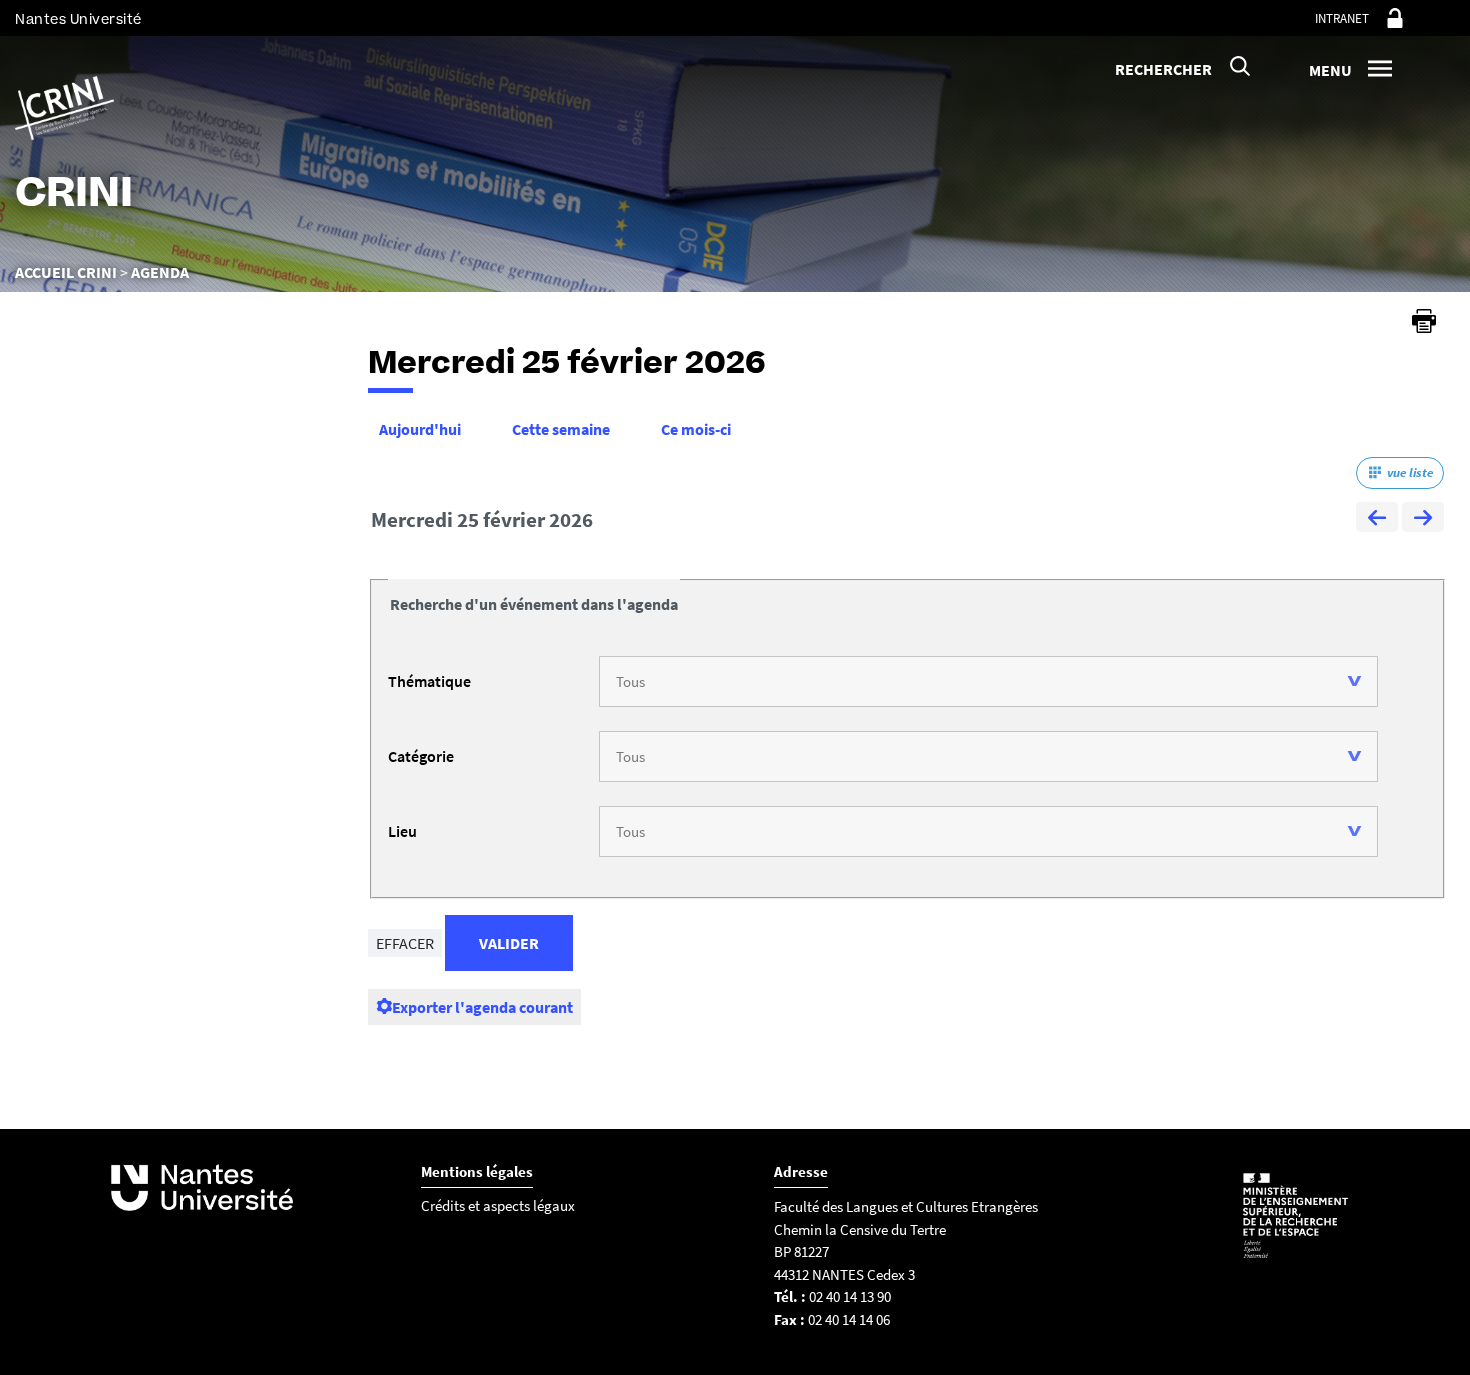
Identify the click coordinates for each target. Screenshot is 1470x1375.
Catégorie (421, 756)
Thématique (429, 681)
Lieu (402, 831)
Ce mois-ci (696, 429)
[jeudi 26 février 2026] (1423, 520)
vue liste (1410, 472)
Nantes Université (78, 19)
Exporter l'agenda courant (482, 1007)
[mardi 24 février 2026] (1377, 520)
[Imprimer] (1424, 321)
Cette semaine (561, 429)
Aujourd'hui (420, 429)
